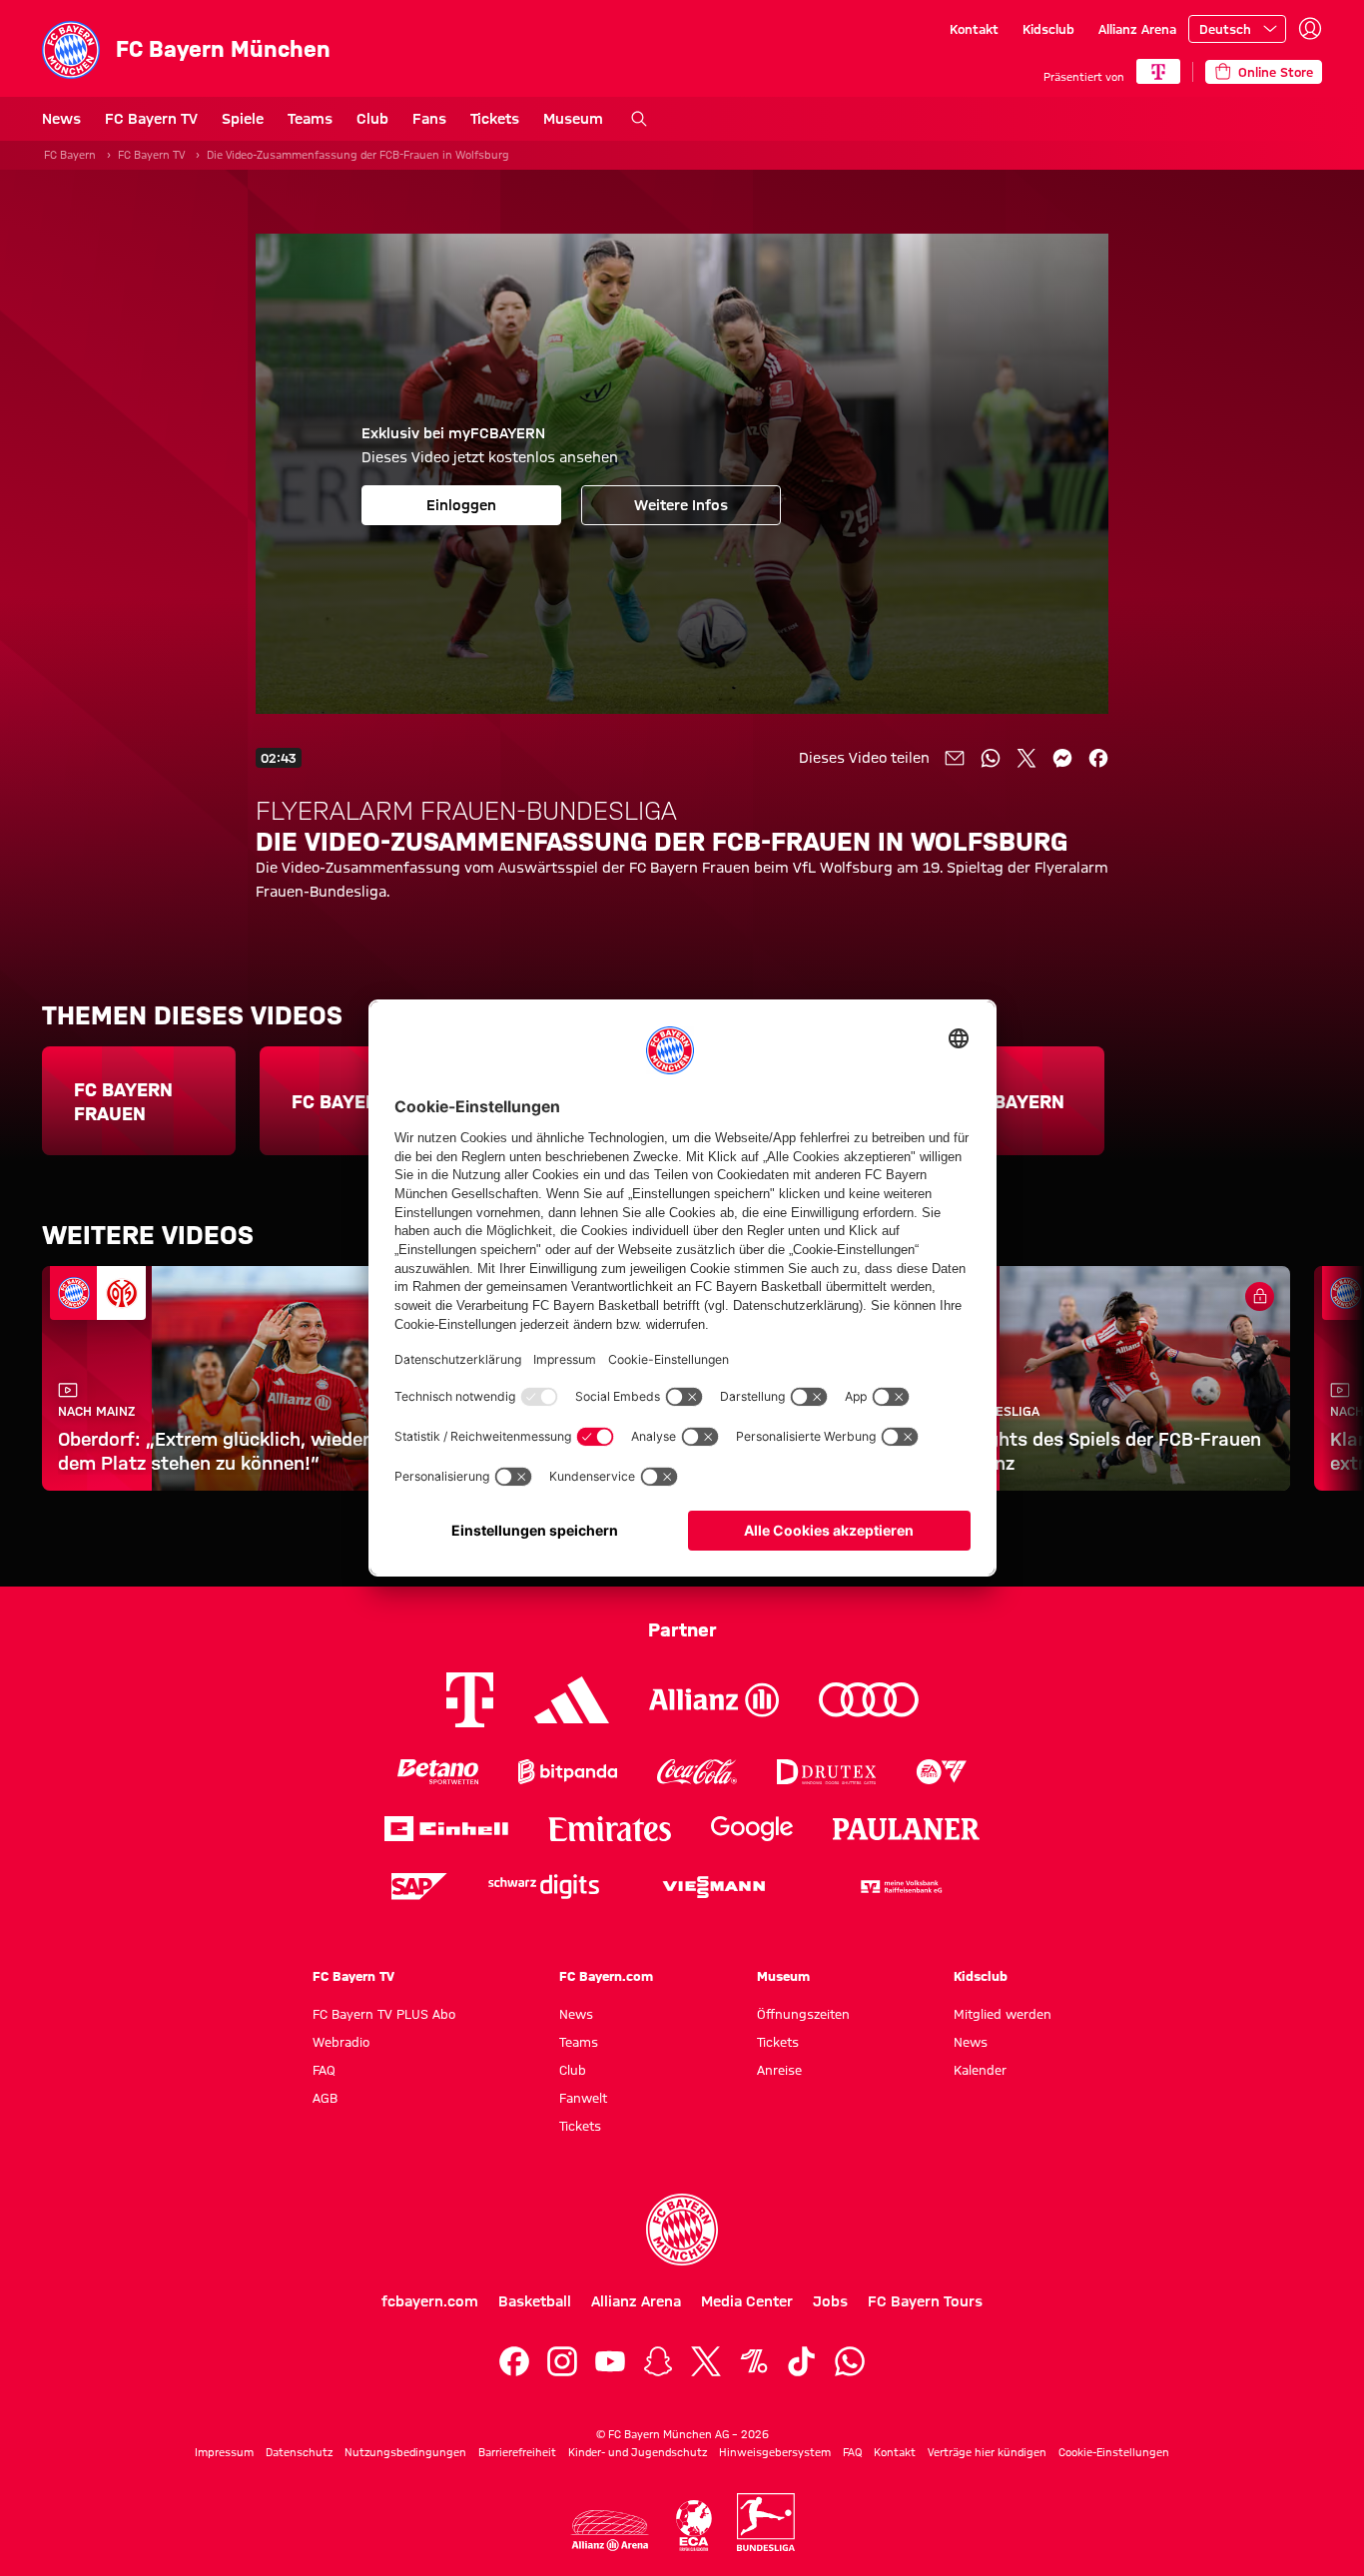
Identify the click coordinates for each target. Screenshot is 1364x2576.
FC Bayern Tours (925, 2301)
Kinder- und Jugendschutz (638, 2452)
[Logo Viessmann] (714, 1887)
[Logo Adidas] (572, 1700)
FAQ (324, 2070)
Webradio (341, 2042)
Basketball (535, 2301)
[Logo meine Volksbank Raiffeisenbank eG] (900, 1887)
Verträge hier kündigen (987, 2452)
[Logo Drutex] (826, 1772)
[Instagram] (562, 2361)
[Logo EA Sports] (942, 1772)
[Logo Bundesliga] (766, 2522)
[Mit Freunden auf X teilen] (1026, 758)
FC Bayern (70, 155)
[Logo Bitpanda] (568, 1772)
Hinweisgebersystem (775, 2452)
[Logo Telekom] (470, 1700)
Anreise (779, 2070)
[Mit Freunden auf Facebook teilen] (1098, 758)
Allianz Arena (1137, 29)
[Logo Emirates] (610, 1829)
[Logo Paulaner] (907, 1829)
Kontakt (974, 29)
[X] (706, 2361)
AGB (325, 2098)
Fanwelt (583, 2098)
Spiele (243, 119)
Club (372, 119)
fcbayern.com (430, 2301)
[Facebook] (514, 2361)
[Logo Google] (752, 1829)
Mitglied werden (1003, 2014)
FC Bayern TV (151, 119)
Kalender (980, 2070)
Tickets (495, 119)
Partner (682, 1629)
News (61, 119)
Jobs (830, 2301)
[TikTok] (802, 2361)
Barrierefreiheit (517, 2452)
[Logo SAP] (419, 1887)
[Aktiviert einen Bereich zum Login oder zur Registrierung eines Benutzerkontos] (1310, 29)
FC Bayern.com (606, 1976)
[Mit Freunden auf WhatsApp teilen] (991, 758)
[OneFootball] (754, 2361)
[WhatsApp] (850, 2361)
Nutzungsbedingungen (405, 2452)
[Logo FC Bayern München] (682, 2230)
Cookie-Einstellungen (1114, 2452)
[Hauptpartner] (1158, 71)
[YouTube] (610, 2361)
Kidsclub (1048, 29)
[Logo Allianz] (714, 1700)
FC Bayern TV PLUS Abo (384, 2014)
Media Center (747, 2301)
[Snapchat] (658, 2361)
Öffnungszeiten (803, 2014)
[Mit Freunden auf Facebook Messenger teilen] (1062, 758)
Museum (573, 119)
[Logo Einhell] (446, 1829)
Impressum (224, 2452)
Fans (429, 119)
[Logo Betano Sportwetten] (438, 1772)
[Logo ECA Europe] (694, 2526)
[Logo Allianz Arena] (610, 2531)
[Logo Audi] (869, 1700)
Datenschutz (299, 2452)
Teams (310, 119)
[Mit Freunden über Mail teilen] (955, 758)
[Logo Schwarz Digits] (544, 1887)
